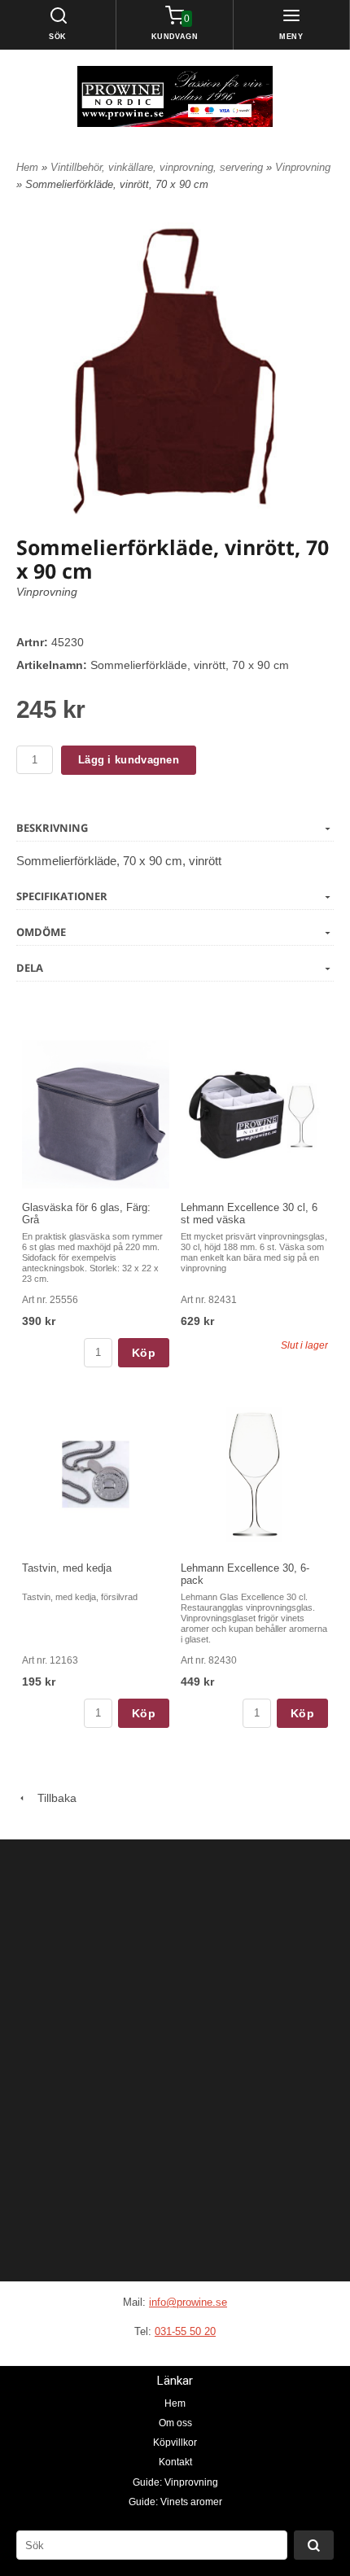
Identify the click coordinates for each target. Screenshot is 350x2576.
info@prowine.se (188, 2302)
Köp (144, 1353)
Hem (27, 167)
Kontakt (175, 2462)
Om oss (175, 2423)
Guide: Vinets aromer (175, 2502)
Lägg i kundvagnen (129, 760)
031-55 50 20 (185, 2331)
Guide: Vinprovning (175, 2482)
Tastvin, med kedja (67, 1568)
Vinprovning (303, 167)
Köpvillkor (175, 2443)
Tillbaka (52, 1798)
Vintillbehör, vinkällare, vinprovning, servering (158, 167)
